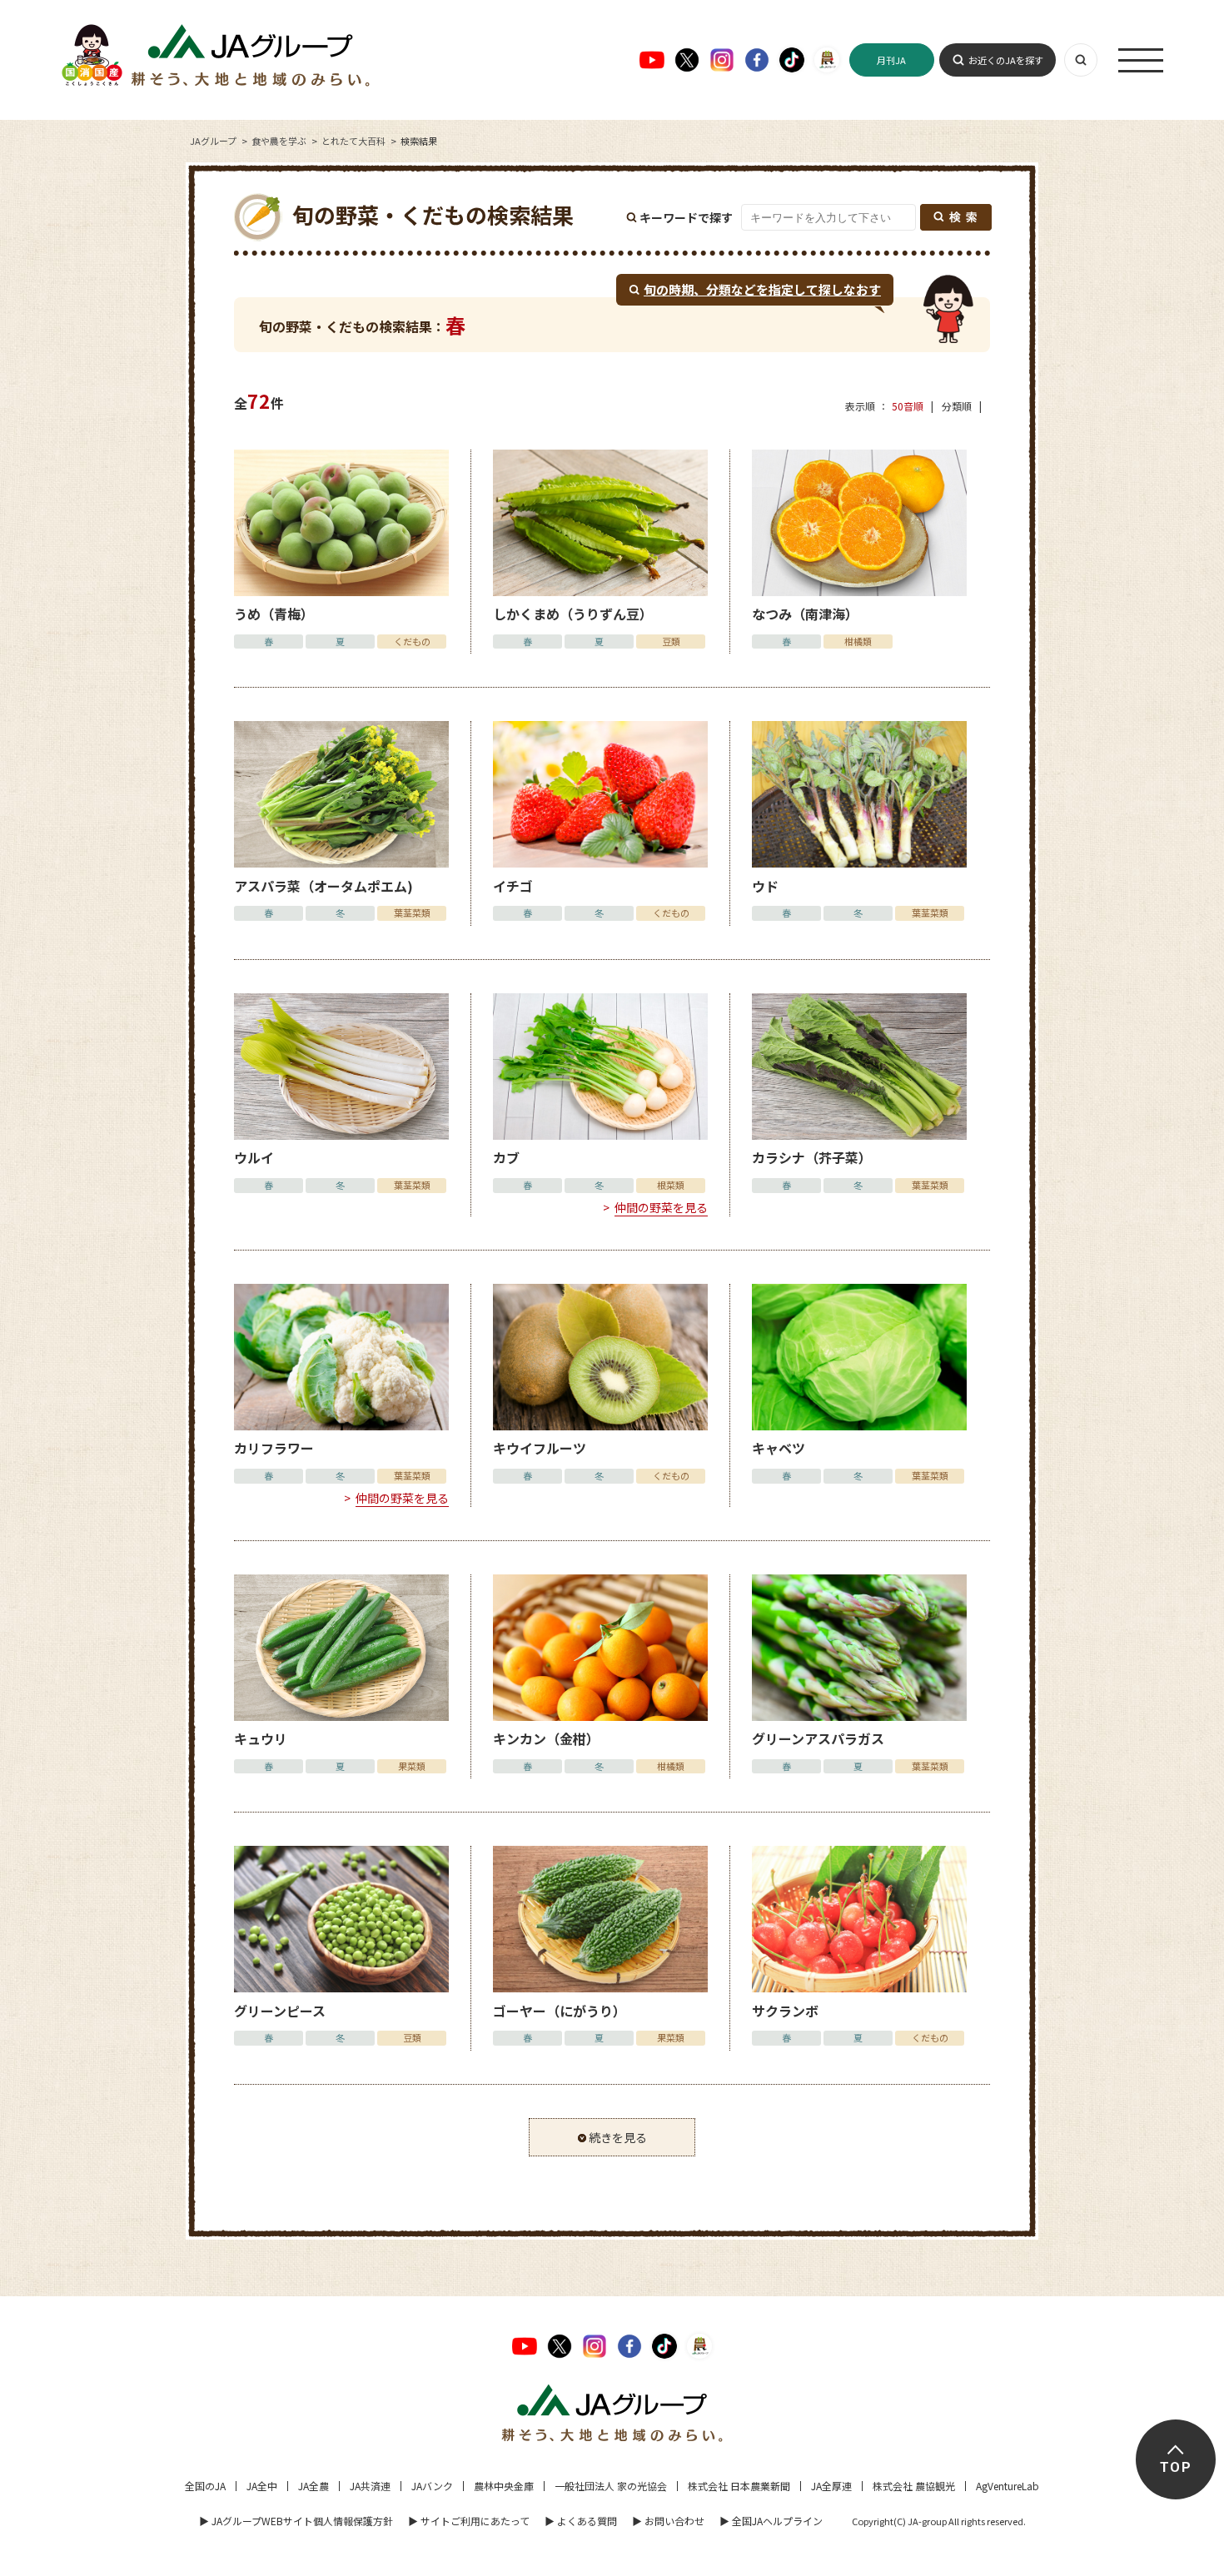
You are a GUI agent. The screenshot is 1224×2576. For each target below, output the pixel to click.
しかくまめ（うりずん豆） (573, 614)
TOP (1175, 2467)
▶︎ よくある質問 (581, 2521)
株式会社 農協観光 (914, 2486)
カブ (506, 1157)
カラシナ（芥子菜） (812, 1157)
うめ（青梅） (274, 614)
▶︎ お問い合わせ (668, 2521)
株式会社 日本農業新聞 (739, 2486)
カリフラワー (274, 1448)
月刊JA (891, 60)
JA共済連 (370, 2486)
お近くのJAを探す (1006, 60)
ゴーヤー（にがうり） (560, 2011)
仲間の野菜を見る (661, 1207)
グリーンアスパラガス (818, 1738)
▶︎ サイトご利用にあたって (469, 2521)
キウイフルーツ (540, 1448)
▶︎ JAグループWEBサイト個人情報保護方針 (296, 2521)
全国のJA (205, 2486)
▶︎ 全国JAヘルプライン (771, 2521)
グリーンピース (280, 2011)
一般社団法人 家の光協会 (611, 2486)
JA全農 (313, 2486)
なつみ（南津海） (805, 614)
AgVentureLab (1008, 2486)
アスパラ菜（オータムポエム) (323, 886)
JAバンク (432, 2486)
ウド (765, 886)
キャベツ (779, 1448)
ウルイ (254, 1157)
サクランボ (785, 2011)
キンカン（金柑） (546, 1738)
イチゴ (513, 886)
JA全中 (262, 2486)
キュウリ (261, 1738)
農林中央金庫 (504, 2486)
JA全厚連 (831, 2486)
